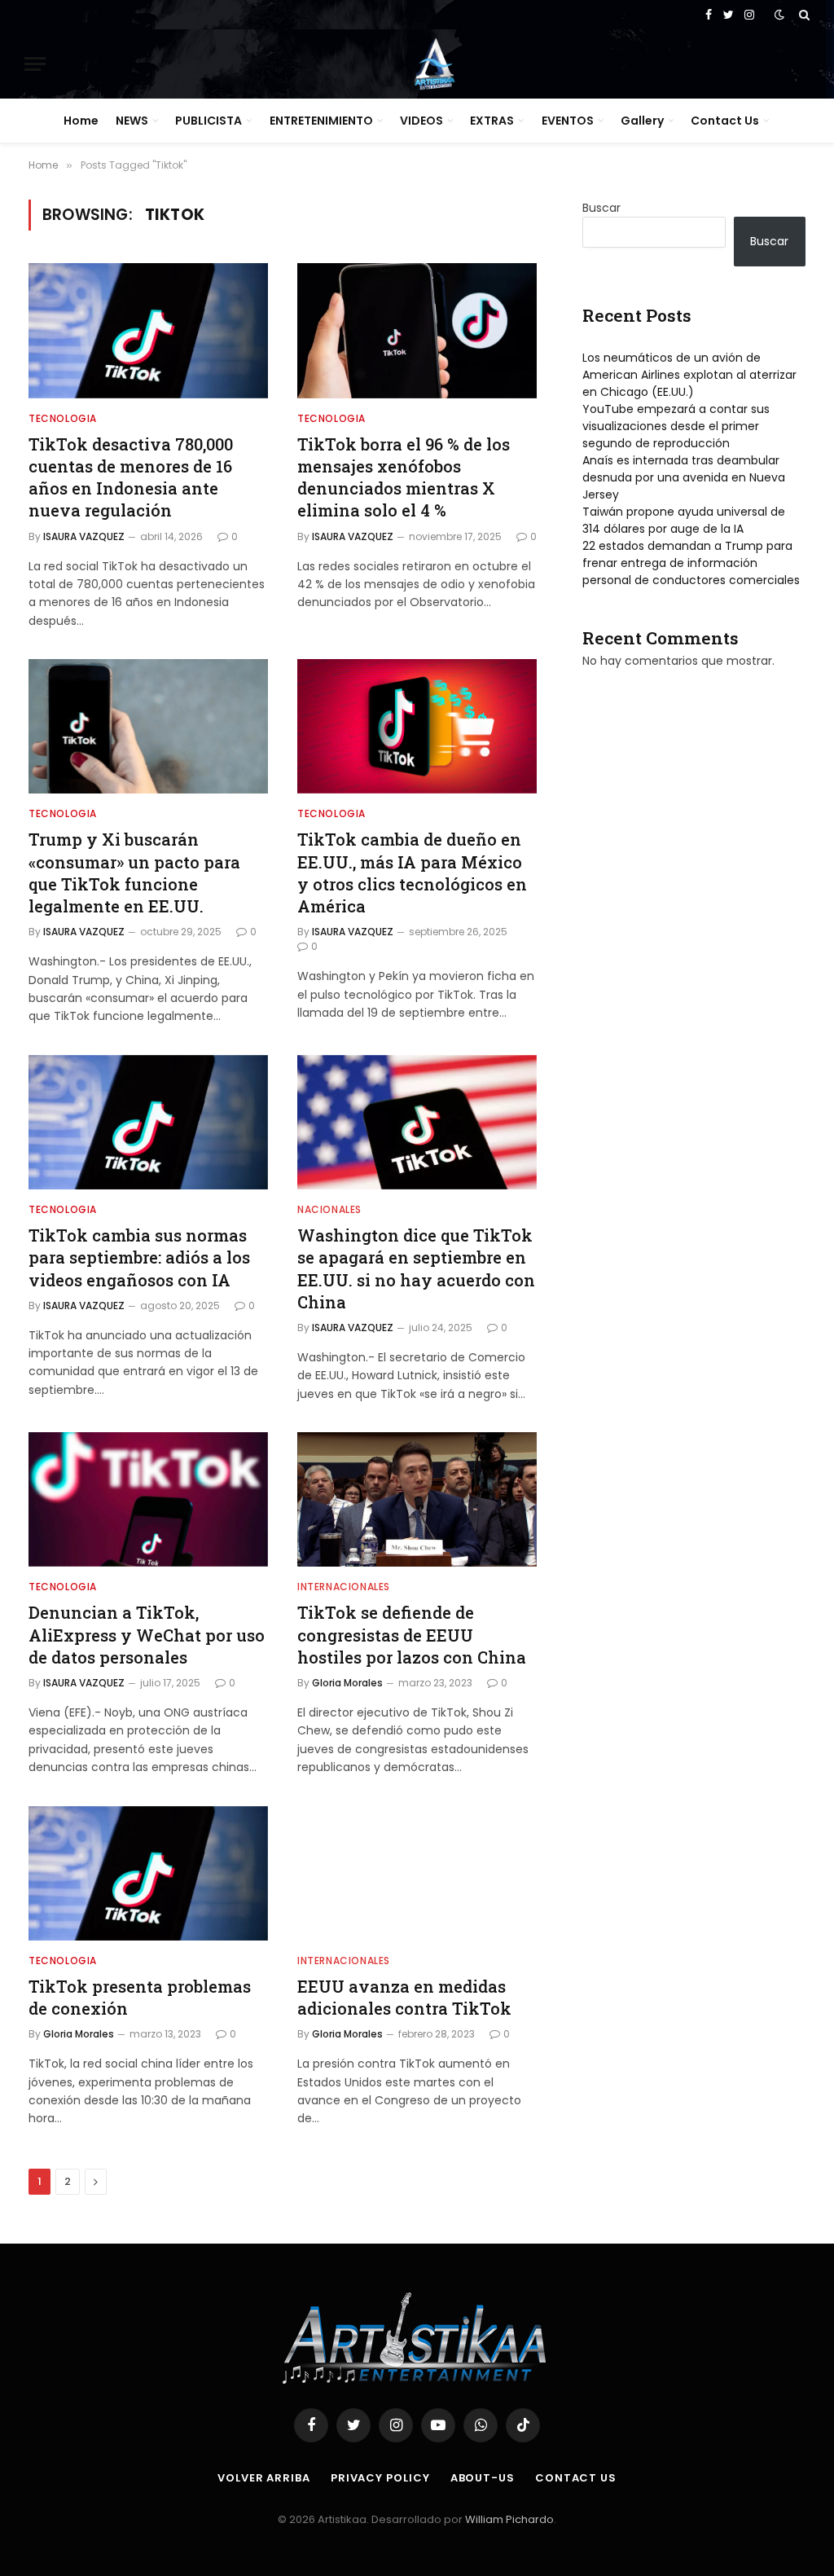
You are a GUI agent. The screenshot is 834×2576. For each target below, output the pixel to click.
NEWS (132, 121)
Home (81, 121)
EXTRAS (492, 121)
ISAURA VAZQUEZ (84, 536)
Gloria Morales (347, 1683)
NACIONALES (329, 1209)
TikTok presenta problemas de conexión (140, 1997)
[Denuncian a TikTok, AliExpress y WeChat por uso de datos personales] (148, 1499)
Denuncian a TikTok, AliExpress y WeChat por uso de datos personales (147, 1634)
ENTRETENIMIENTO (321, 121)
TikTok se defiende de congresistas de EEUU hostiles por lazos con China (412, 1634)
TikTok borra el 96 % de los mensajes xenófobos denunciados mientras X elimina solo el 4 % (404, 477)
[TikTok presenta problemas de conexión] (148, 1873)
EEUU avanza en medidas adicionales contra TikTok (404, 1997)
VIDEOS (421, 121)
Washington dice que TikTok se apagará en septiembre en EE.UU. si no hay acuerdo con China (416, 1268)
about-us (483, 2478)
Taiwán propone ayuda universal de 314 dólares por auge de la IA (684, 520)
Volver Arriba (264, 2478)
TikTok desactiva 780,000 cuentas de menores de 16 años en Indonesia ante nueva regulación (131, 477)
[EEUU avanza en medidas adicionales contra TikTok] (417, 1873)
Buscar (601, 208)
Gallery (642, 121)
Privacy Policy (380, 2478)
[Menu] (35, 64)
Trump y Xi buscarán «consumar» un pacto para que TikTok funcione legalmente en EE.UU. (134, 873)
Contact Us (725, 121)
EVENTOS (568, 121)
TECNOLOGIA (63, 418)
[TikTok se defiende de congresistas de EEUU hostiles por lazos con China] (417, 1499)
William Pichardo (509, 2519)
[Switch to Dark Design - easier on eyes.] (779, 15)
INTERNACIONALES (344, 1587)
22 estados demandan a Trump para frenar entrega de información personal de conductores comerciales (691, 563)
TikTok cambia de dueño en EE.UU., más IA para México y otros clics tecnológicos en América (412, 873)
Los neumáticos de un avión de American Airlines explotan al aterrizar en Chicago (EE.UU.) (689, 375)
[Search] (803, 15)
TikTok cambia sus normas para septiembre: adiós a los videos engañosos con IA (139, 1257)
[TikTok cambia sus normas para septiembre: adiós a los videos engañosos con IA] (148, 1122)
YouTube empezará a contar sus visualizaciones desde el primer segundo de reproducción (676, 426)
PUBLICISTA (208, 121)
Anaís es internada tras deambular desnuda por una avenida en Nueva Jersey (684, 477)
